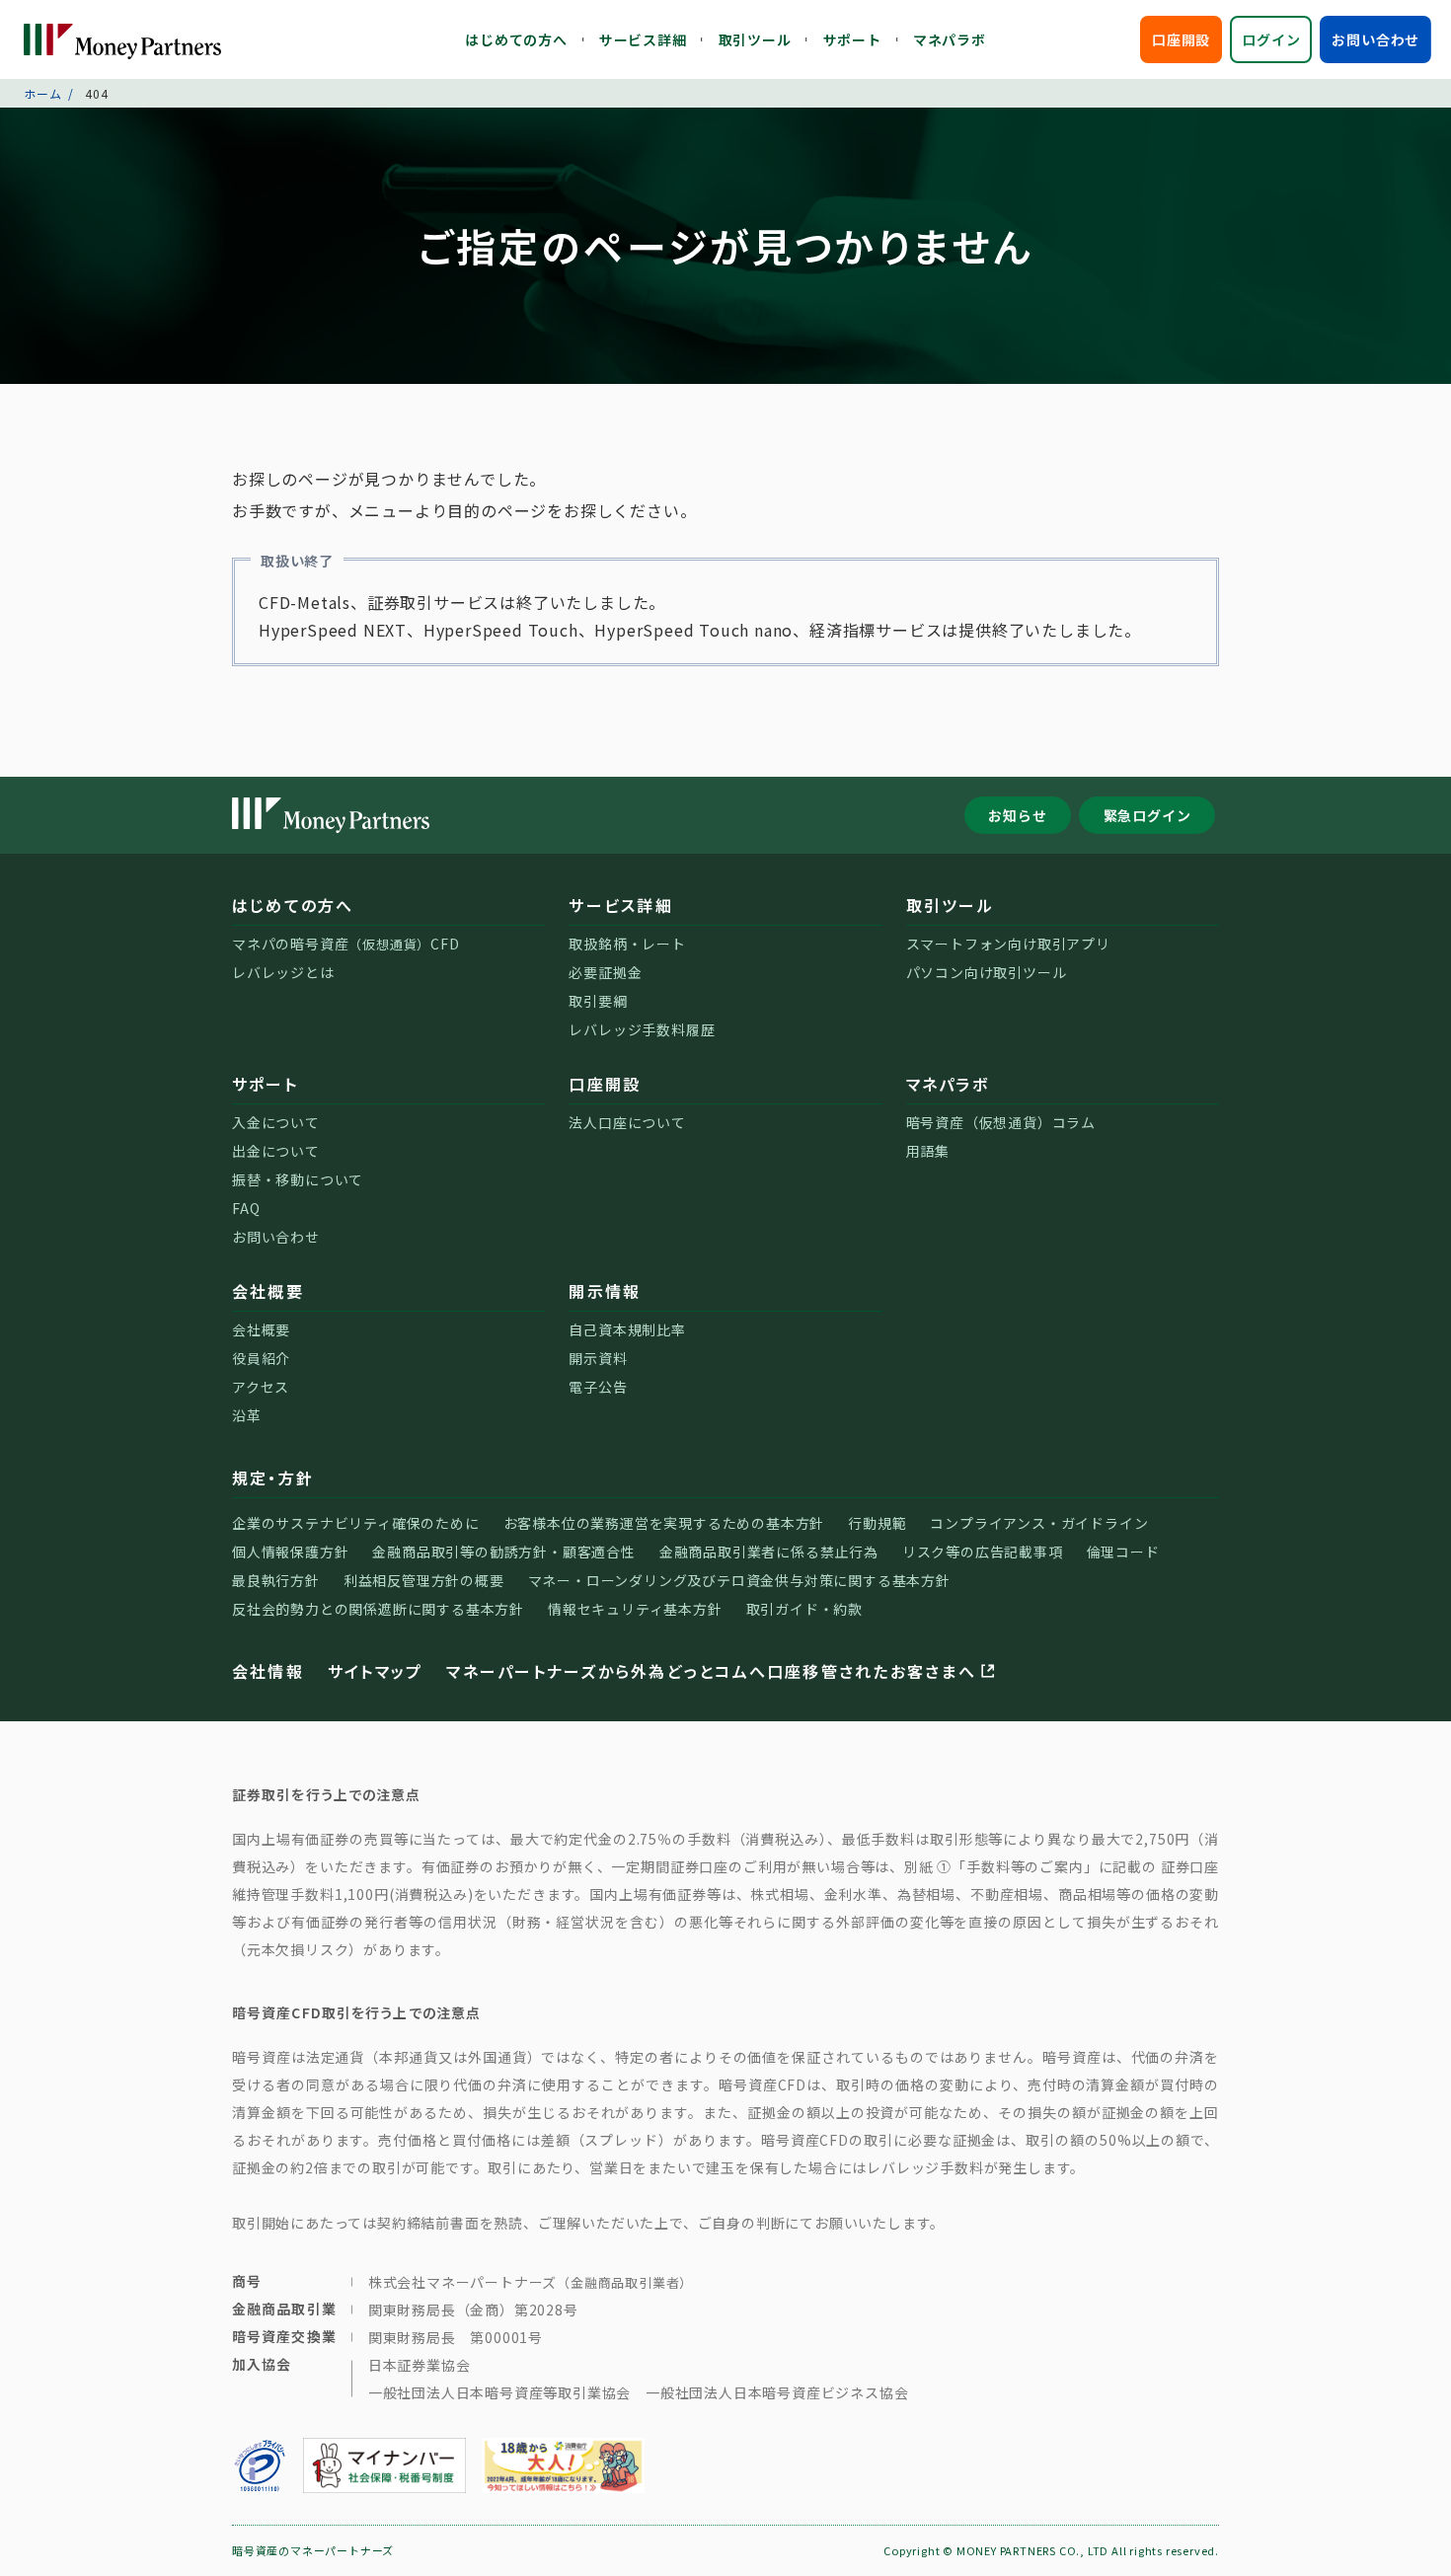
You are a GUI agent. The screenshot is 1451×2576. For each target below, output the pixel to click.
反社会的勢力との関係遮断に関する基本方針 (378, 1609)
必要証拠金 (605, 972)
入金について (276, 1122)
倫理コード (1123, 1552)
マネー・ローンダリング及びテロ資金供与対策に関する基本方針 (739, 1580)
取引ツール (755, 39)
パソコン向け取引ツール (987, 972)
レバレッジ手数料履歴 (642, 1029)
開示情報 (605, 1291)
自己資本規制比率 (627, 1329)
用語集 (928, 1151)
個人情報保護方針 (290, 1552)
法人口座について (627, 1122)
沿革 (247, 1415)
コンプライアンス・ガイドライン (1039, 1523)
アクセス (261, 1387)
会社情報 (268, 1671)
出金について (276, 1151)
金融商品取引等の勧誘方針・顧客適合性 (503, 1552)
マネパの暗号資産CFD (346, 944)
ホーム (42, 93)
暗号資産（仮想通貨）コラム (1001, 1122)
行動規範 (877, 1523)
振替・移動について (298, 1179)
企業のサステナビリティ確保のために (356, 1523)
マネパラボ (950, 39)
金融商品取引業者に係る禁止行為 (769, 1552)
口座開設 (1181, 39)
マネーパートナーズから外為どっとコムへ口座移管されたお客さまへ (711, 1671)
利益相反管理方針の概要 (424, 1580)
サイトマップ (375, 1671)
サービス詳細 (643, 39)
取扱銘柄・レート (627, 944)
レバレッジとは (283, 972)
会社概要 (268, 1291)
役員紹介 (261, 1358)
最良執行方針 (276, 1580)
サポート (852, 39)
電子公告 (598, 1387)
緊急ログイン (1147, 815)
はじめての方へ (516, 39)
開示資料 (598, 1358)
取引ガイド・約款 (804, 1609)
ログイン (1271, 39)
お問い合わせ (1375, 39)
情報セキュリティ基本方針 (635, 1609)
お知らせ (1017, 815)
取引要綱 (598, 1001)
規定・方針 (273, 1477)
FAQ (246, 1208)
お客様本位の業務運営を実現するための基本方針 (664, 1523)
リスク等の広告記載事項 (983, 1552)
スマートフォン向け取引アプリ (1008, 944)
